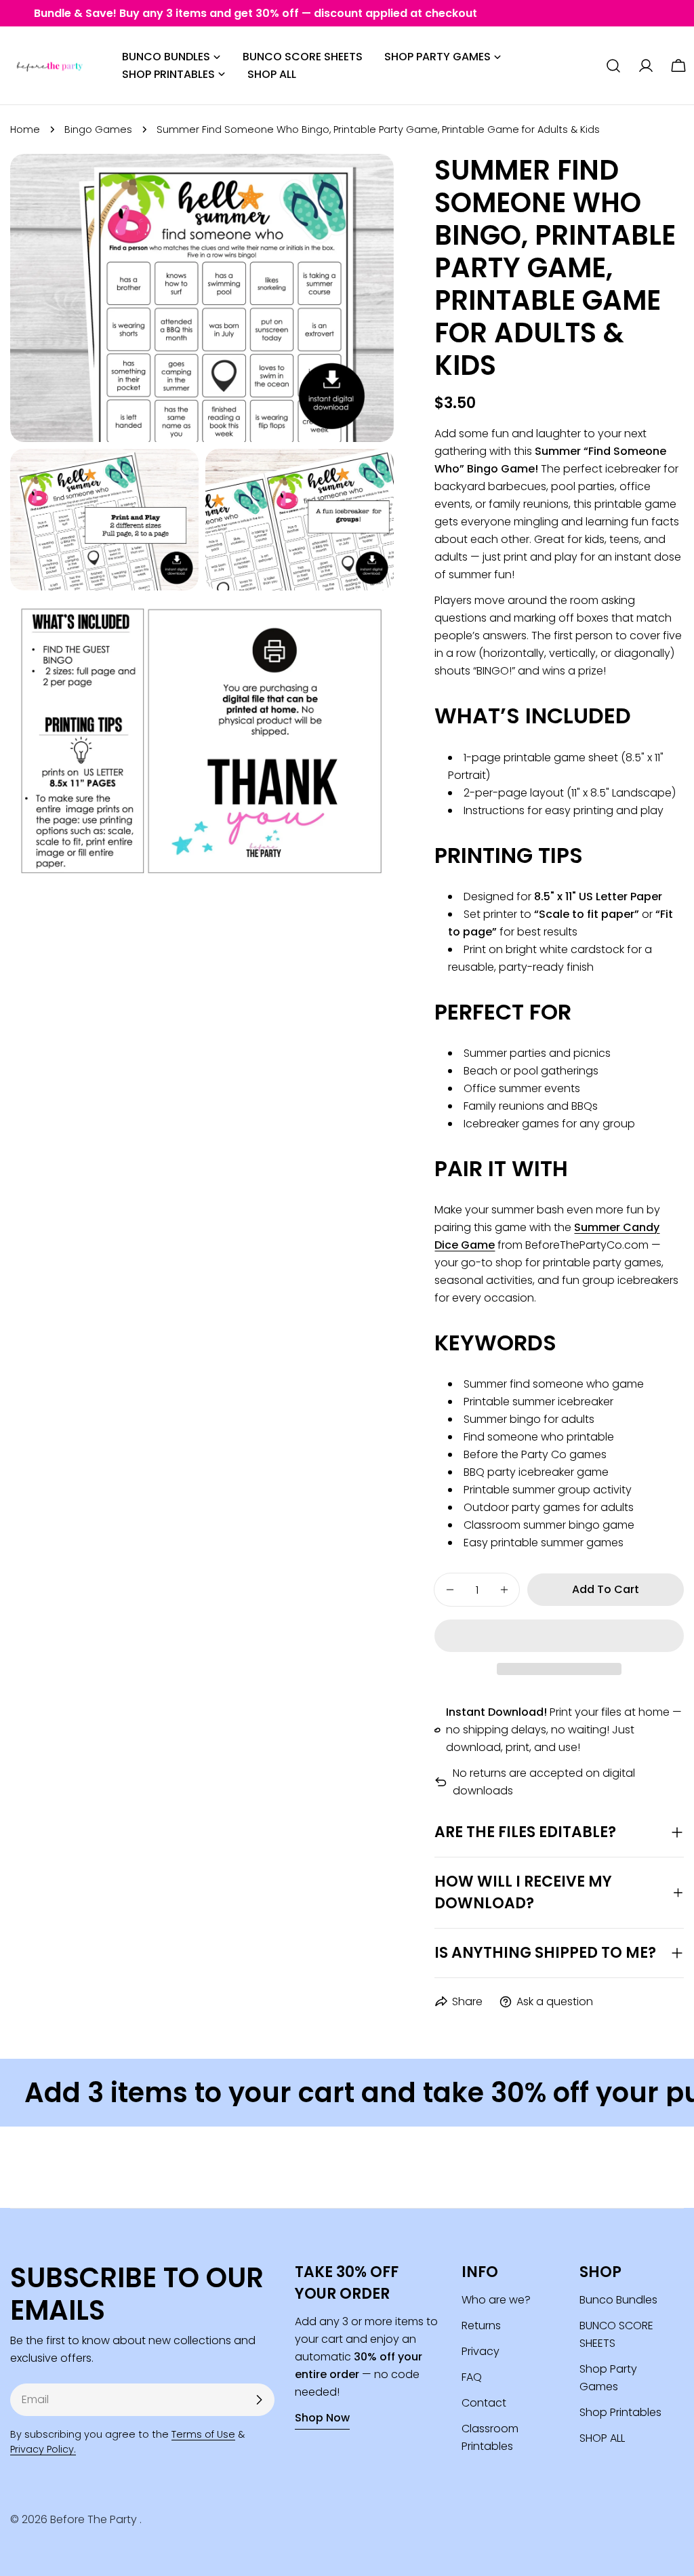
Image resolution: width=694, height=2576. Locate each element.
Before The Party (95, 2519)
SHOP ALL (602, 2438)
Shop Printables (620, 2412)
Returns (481, 2326)
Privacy (481, 2351)
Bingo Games (98, 129)
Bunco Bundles (618, 2300)
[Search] (613, 66)
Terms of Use (203, 2434)
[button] (559, 1636)
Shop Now (322, 2418)
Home (25, 129)
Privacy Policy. (43, 2449)
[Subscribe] (259, 2400)
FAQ (472, 2377)
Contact (484, 2403)
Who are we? (496, 2300)
